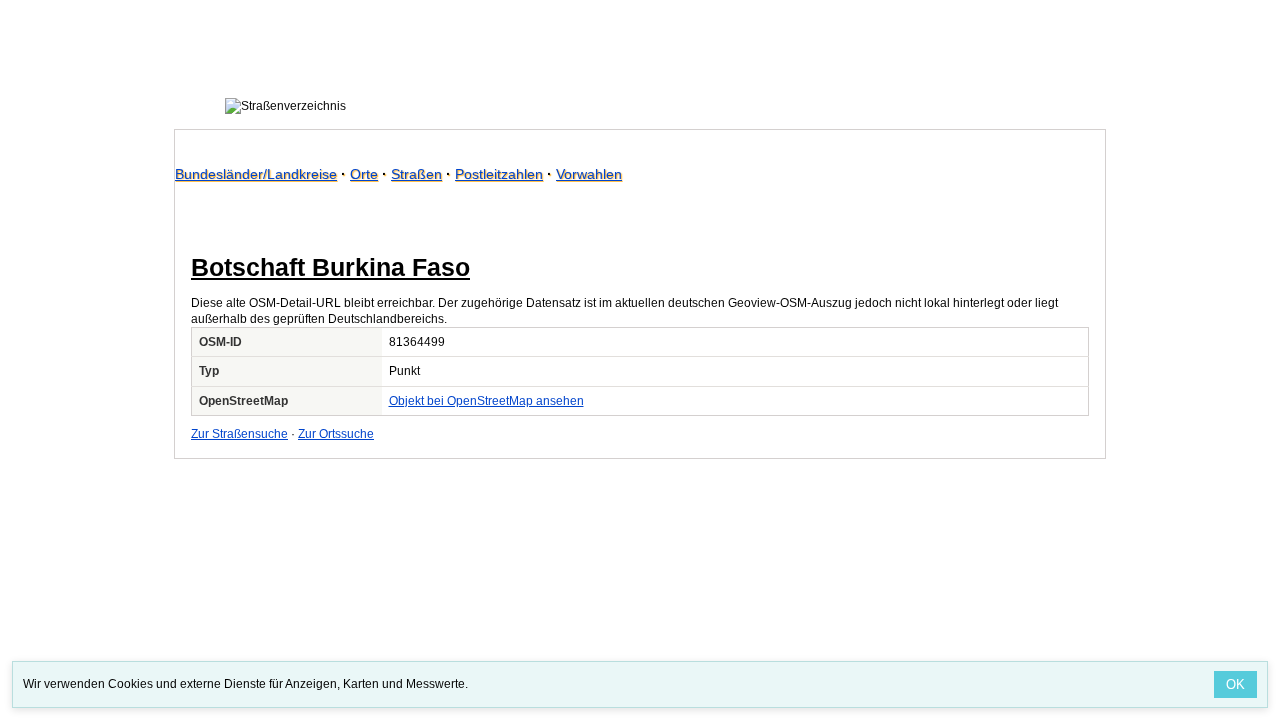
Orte (364, 174)
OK (1235, 684)
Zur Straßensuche (239, 434)
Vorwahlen (589, 174)
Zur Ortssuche (336, 434)
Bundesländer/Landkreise (256, 174)
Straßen (416, 174)
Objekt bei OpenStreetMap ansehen (486, 401)
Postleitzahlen (499, 174)
